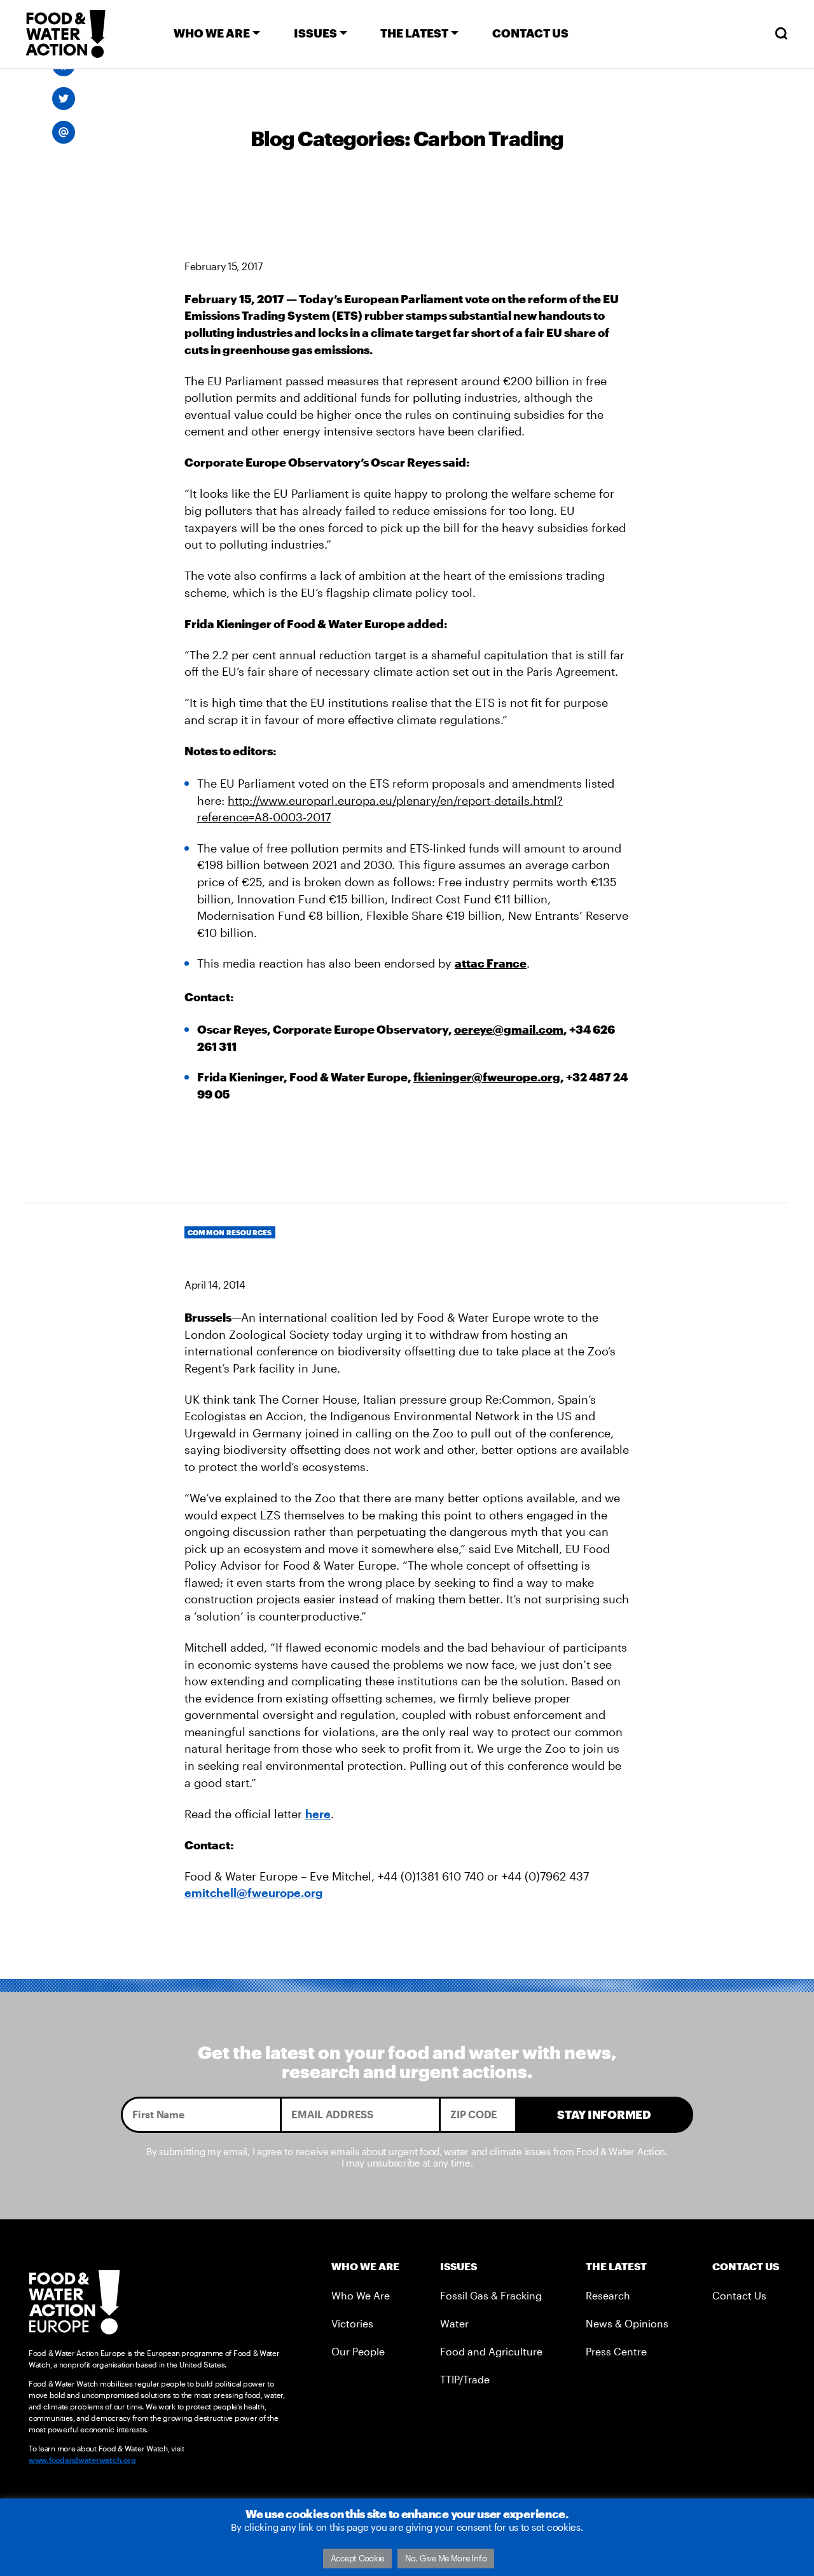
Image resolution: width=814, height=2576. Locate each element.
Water (454, 2323)
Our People (358, 2351)
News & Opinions (627, 2323)
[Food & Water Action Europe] (65, 34)
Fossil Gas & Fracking (491, 2295)
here (318, 1814)
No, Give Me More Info (446, 2558)
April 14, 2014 (215, 1285)
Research (608, 2295)
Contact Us (739, 2295)
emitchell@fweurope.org (253, 1893)
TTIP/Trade (465, 2379)
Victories (352, 2323)
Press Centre (616, 2351)
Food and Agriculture (491, 2351)
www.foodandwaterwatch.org (82, 2460)
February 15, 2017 (224, 266)
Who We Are (361, 2295)
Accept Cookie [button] (358, 2558)
